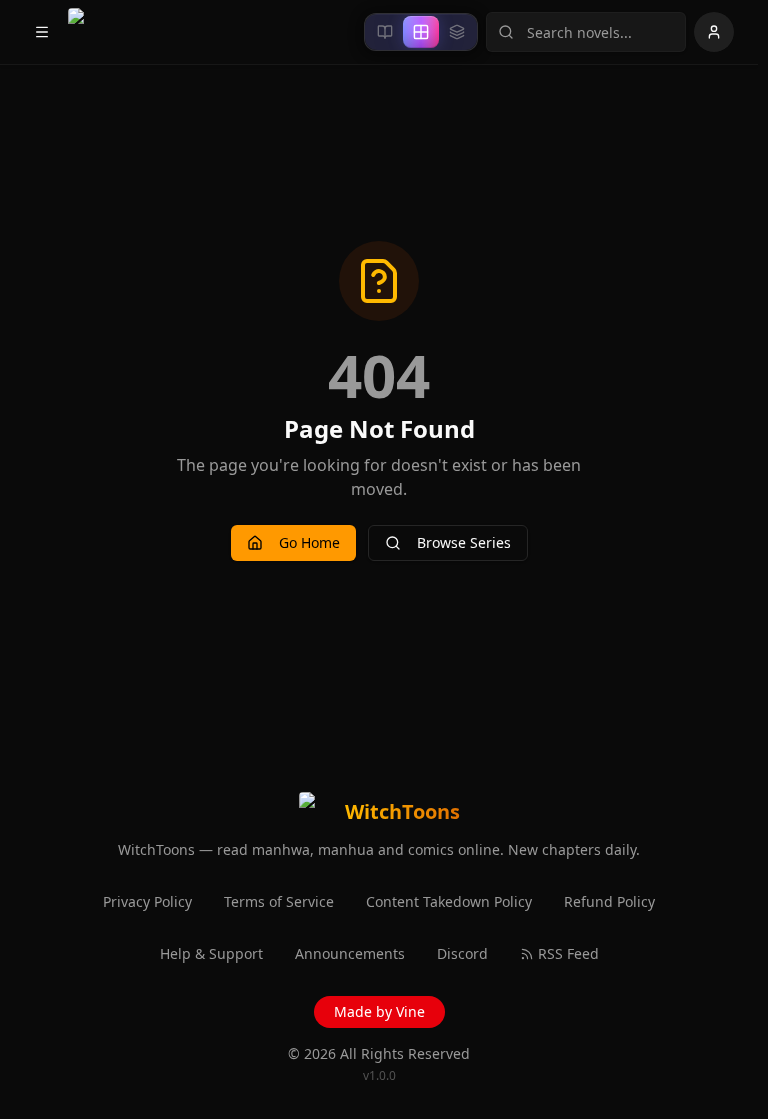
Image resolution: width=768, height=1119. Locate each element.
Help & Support (211, 953)
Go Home (309, 542)
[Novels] (385, 32)
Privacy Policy (147, 901)
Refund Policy (609, 901)
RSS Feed (568, 953)
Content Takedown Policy (449, 901)
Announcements (350, 953)
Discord (462, 953)
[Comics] (457, 32)
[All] (421, 32)
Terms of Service (279, 901)
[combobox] (586, 32)
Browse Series (464, 542)
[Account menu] (714, 32)
